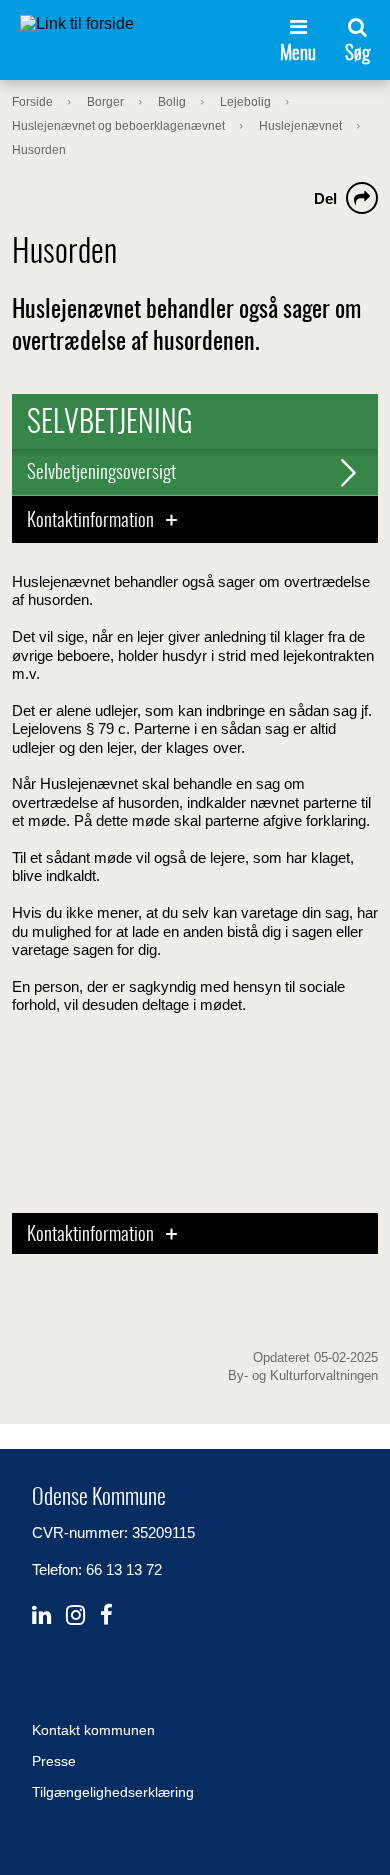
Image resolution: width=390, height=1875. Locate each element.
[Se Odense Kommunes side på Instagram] (75, 1615)
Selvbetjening (110, 424)
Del (325, 198)
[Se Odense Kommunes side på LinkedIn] (41, 1615)
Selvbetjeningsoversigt (101, 473)
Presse (54, 1761)
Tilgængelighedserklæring (113, 1792)
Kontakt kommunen (93, 1730)
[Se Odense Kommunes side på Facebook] (106, 1615)
